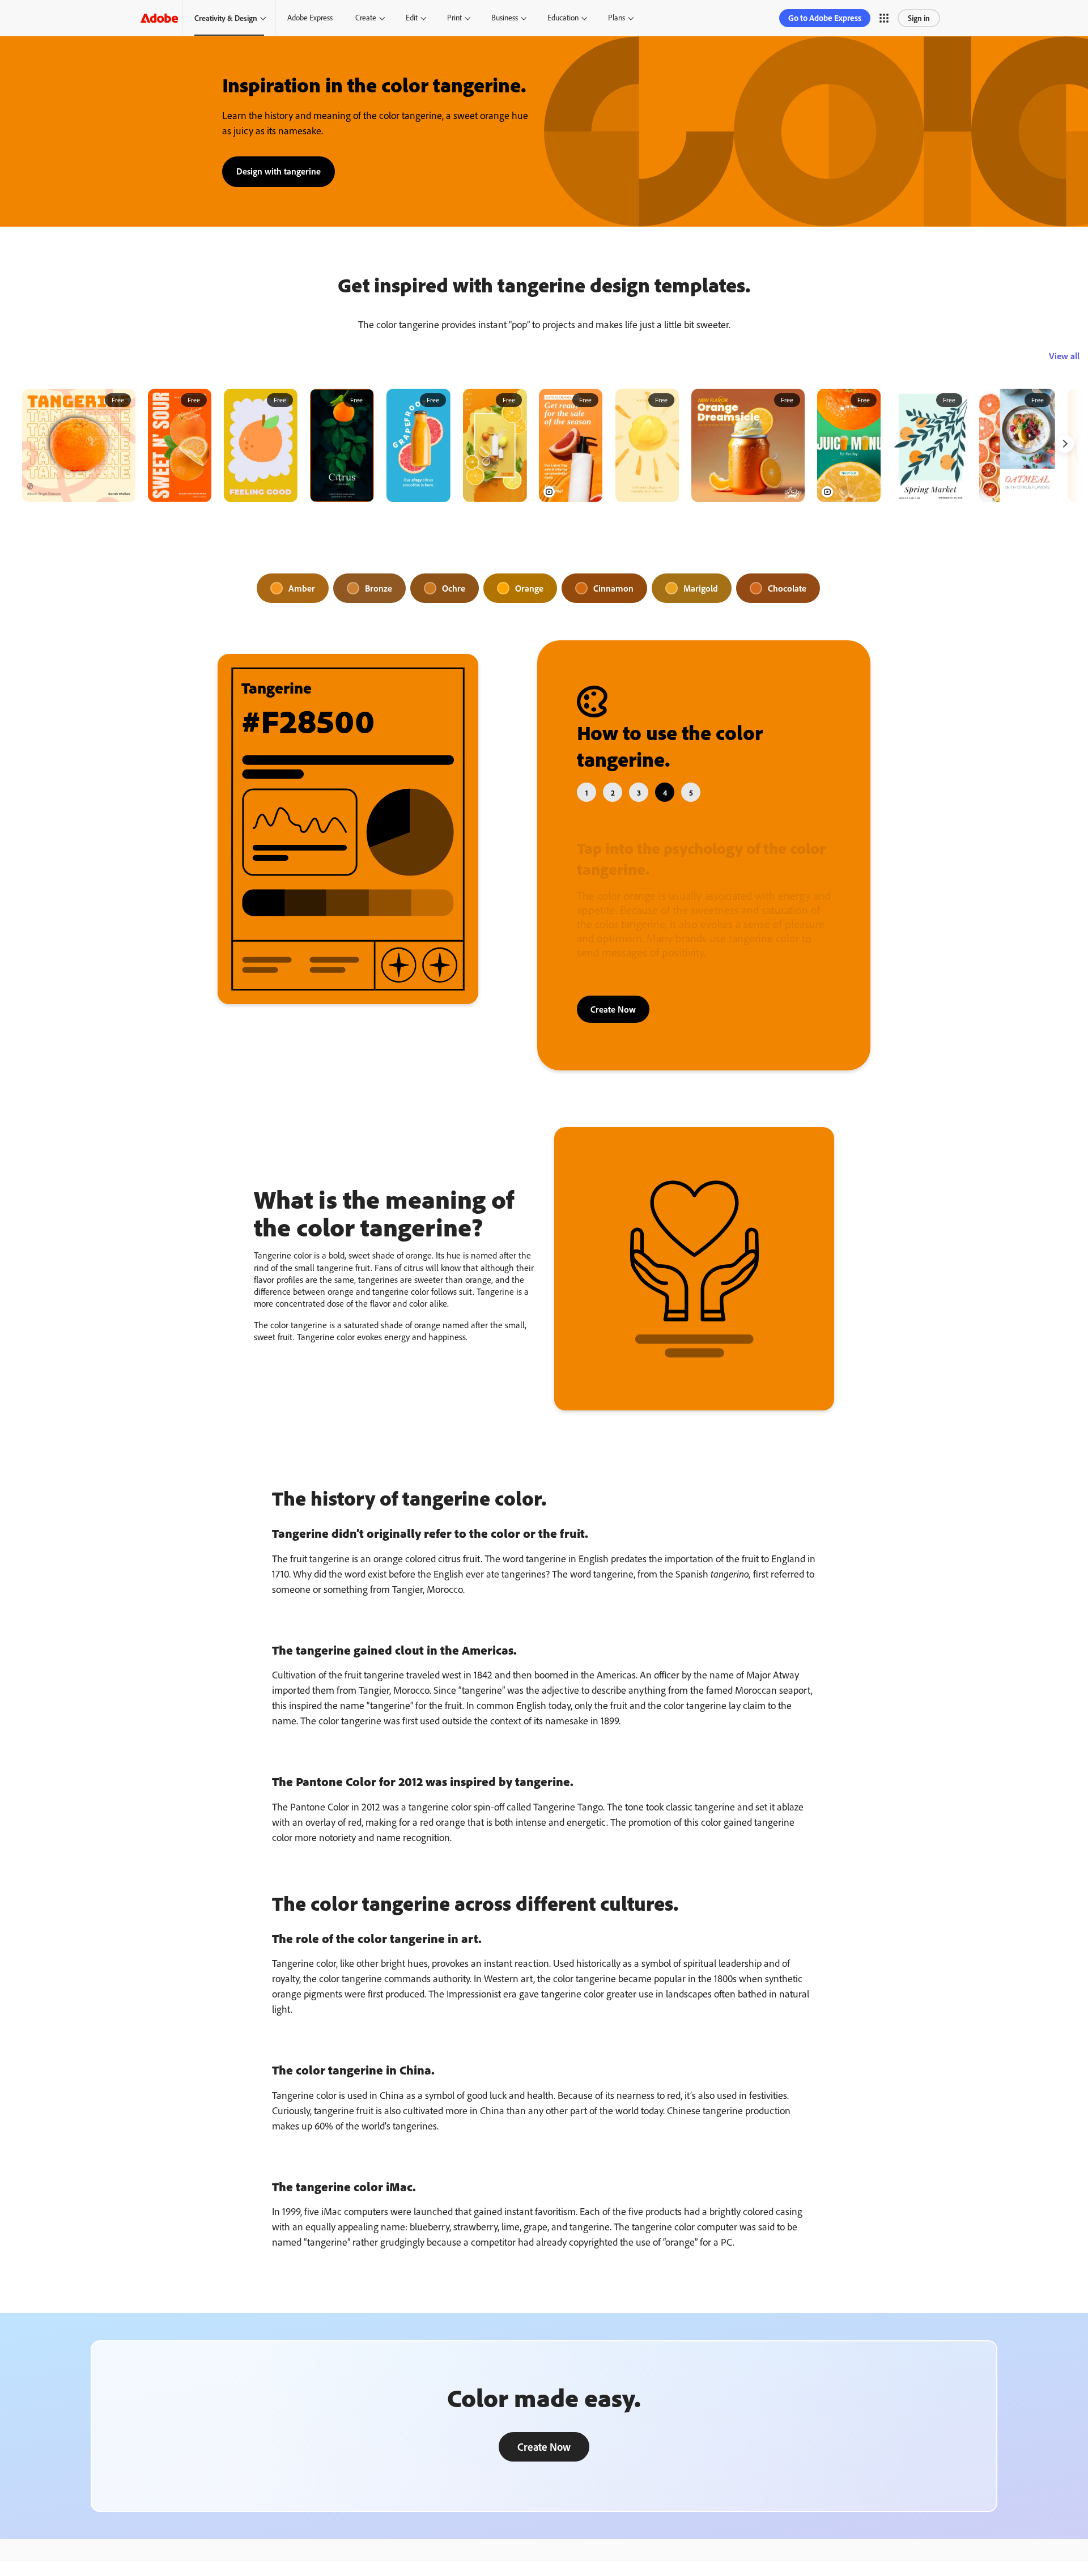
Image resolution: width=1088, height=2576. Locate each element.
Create (366, 18)
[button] (884, 18)
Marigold (701, 588)
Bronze (379, 588)
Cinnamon (613, 588)
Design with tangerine (279, 171)
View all (1064, 356)
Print (454, 18)
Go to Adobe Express (825, 18)
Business (505, 18)
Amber (302, 588)
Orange (529, 588)
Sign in (919, 18)
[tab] (586, 792)
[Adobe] (159, 18)
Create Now (613, 1009)
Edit (412, 18)
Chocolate (787, 588)
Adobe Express (310, 18)
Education (563, 18)
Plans (617, 18)
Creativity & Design (226, 18)
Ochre (454, 588)
